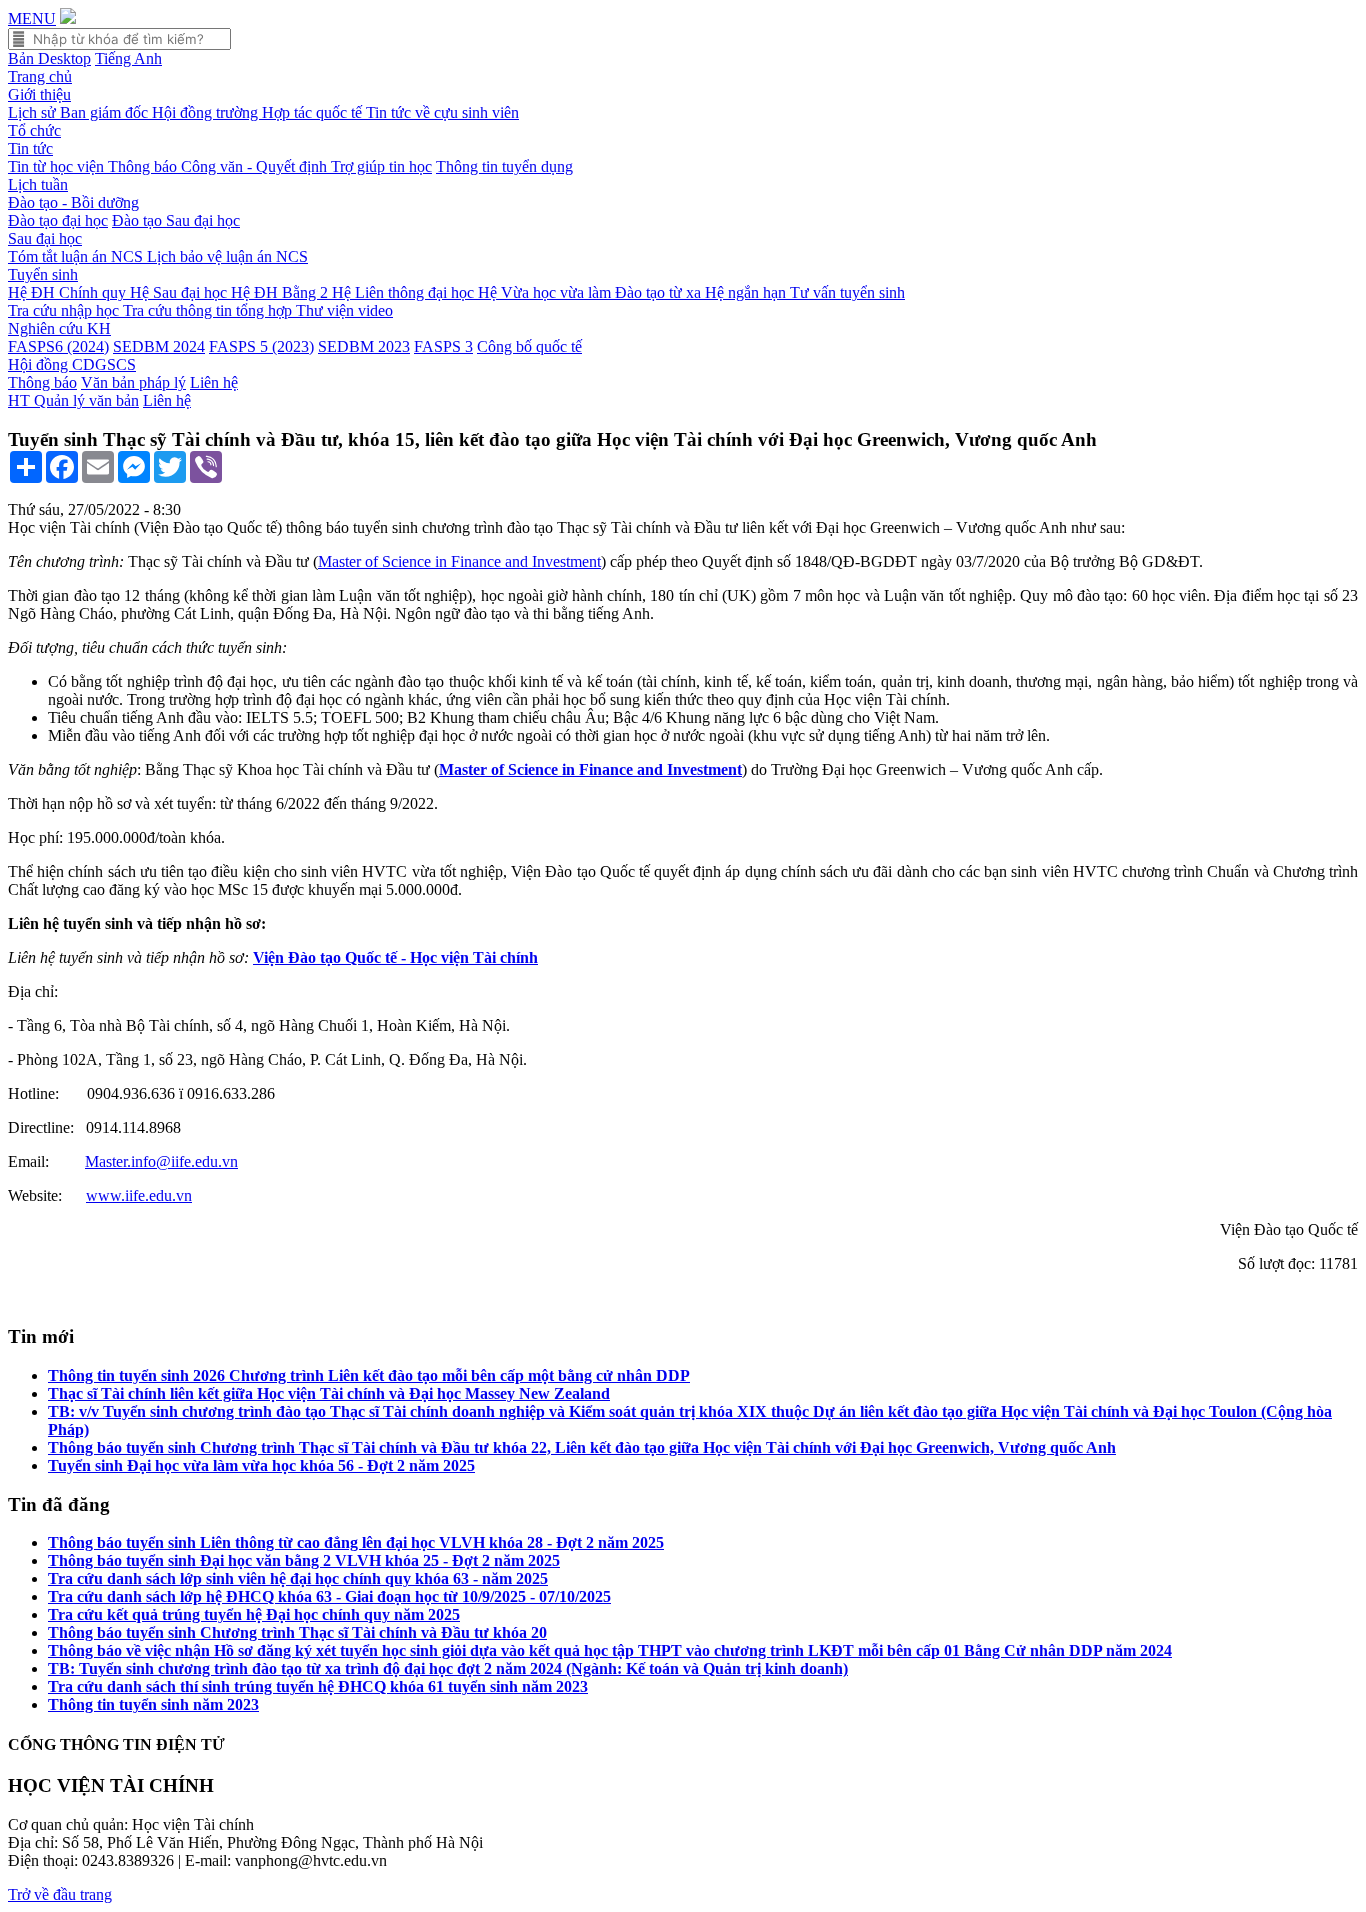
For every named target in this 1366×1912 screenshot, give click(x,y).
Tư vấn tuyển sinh (847, 292)
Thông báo (144, 166)
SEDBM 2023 (364, 346)
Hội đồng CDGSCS (72, 364)
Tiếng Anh (128, 58)
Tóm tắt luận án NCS (77, 256)
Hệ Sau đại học (180, 292)
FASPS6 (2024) (58, 346)
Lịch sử (34, 112)
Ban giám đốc (106, 112)
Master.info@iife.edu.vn (161, 1161)
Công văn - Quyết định (256, 166)
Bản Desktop (49, 58)
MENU (32, 18)
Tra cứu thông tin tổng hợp (209, 310)
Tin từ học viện (58, 166)
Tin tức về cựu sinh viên (442, 112)
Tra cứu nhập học (65, 310)
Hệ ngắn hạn (747, 292)
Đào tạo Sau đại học (176, 220)
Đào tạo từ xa (660, 292)
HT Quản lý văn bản (73, 400)
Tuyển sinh (43, 274)
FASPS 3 (443, 346)
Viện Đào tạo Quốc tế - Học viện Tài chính (395, 957)
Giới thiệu (39, 94)
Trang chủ (40, 76)
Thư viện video (344, 310)
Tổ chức (34, 130)
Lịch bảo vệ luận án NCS (227, 256)
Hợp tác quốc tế (314, 112)
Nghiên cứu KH (59, 328)
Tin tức (30, 148)
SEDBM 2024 (159, 346)
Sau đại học (45, 238)
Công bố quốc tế (529, 346)
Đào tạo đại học (58, 220)
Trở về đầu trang (60, 1894)
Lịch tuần (38, 184)
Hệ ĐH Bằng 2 (281, 292)
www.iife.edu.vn (139, 1195)
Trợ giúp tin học (381, 166)
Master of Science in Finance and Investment (459, 561)
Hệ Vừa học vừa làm (546, 292)
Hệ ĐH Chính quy (69, 292)
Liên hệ (214, 382)
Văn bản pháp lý (133, 382)
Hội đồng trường (207, 112)
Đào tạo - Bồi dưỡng (73, 202)
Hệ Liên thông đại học (405, 292)
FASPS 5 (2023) (261, 346)
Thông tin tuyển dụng (504, 166)
